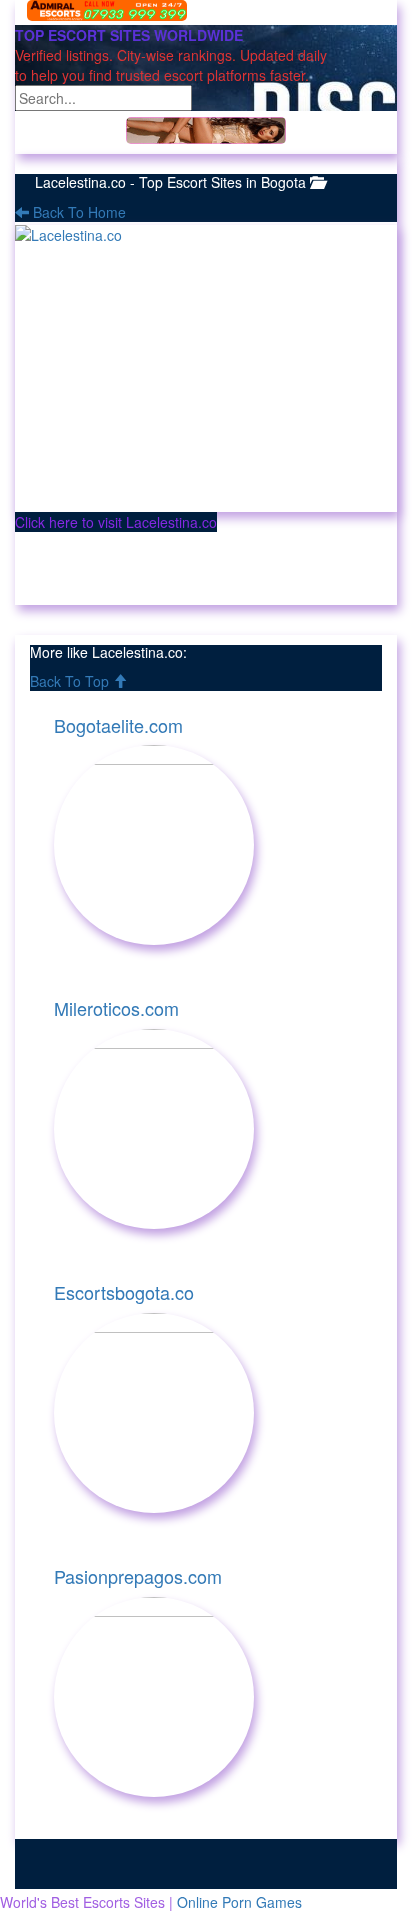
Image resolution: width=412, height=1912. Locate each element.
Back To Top (71, 681)
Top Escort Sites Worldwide (129, 35)
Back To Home (77, 212)
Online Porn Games (239, 1902)
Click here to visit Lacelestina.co (116, 522)
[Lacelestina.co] (206, 368)
